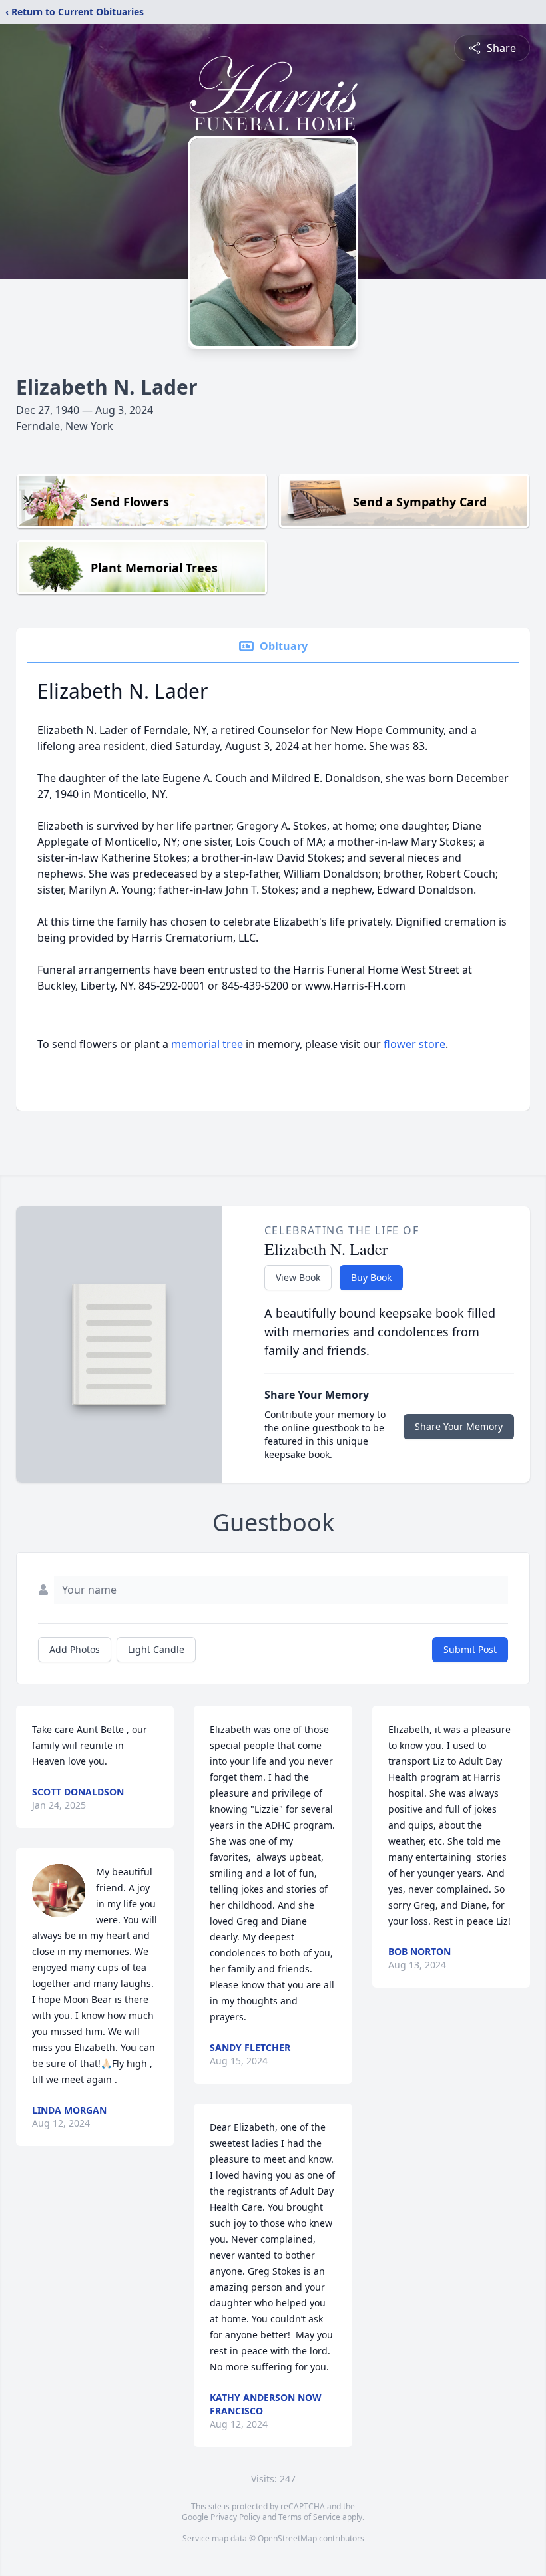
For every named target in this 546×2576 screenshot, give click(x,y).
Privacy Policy (235, 2517)
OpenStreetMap (287, 2538)
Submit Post (470, 1649)
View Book (298, 1277)
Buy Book (371, 1277)
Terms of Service (309, 2517)
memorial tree (207, 1044)
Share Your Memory (459, 1426)
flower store (414, 1044)
